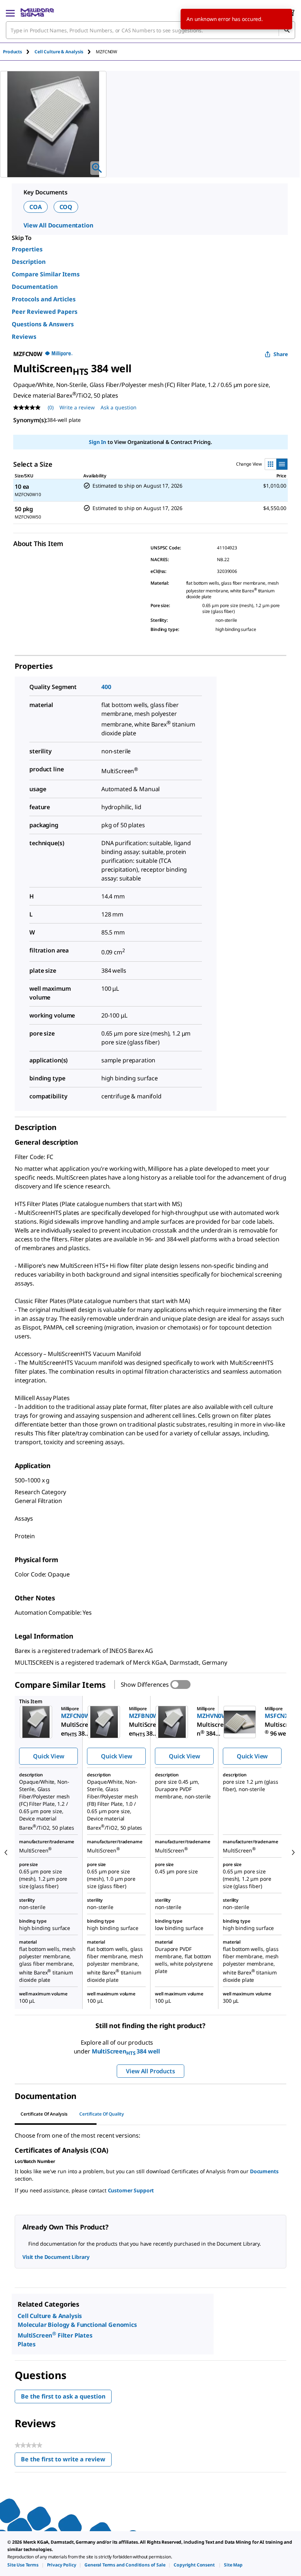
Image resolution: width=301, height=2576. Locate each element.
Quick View (48, 1756)
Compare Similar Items (46, 274)
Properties (27, 249)
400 (106, 687)
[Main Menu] (10, 12)
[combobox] (150, 30)
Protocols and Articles (44, 299)
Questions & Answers (43, 324)
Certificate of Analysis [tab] (44, 2114)
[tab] (19, 52)
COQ (66, 207)
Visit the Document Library (56, 2257)
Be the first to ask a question (63, 2396)
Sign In (97, 442)
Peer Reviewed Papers (45, 312)
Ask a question (119, 407)
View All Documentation (58, 225)
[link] (23, 2565)
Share (281, 354)
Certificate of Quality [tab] (102, 2114)
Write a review (77, 407)
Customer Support (131, 2190)
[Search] (287, 30)
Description (29, 262)
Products (12, 52)
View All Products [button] (150, 2071)
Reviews (24, 337)
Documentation (35, 287)
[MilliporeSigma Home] (37, 12)
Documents (264, 2171)
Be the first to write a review (66, 2461)
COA (36, 207)
